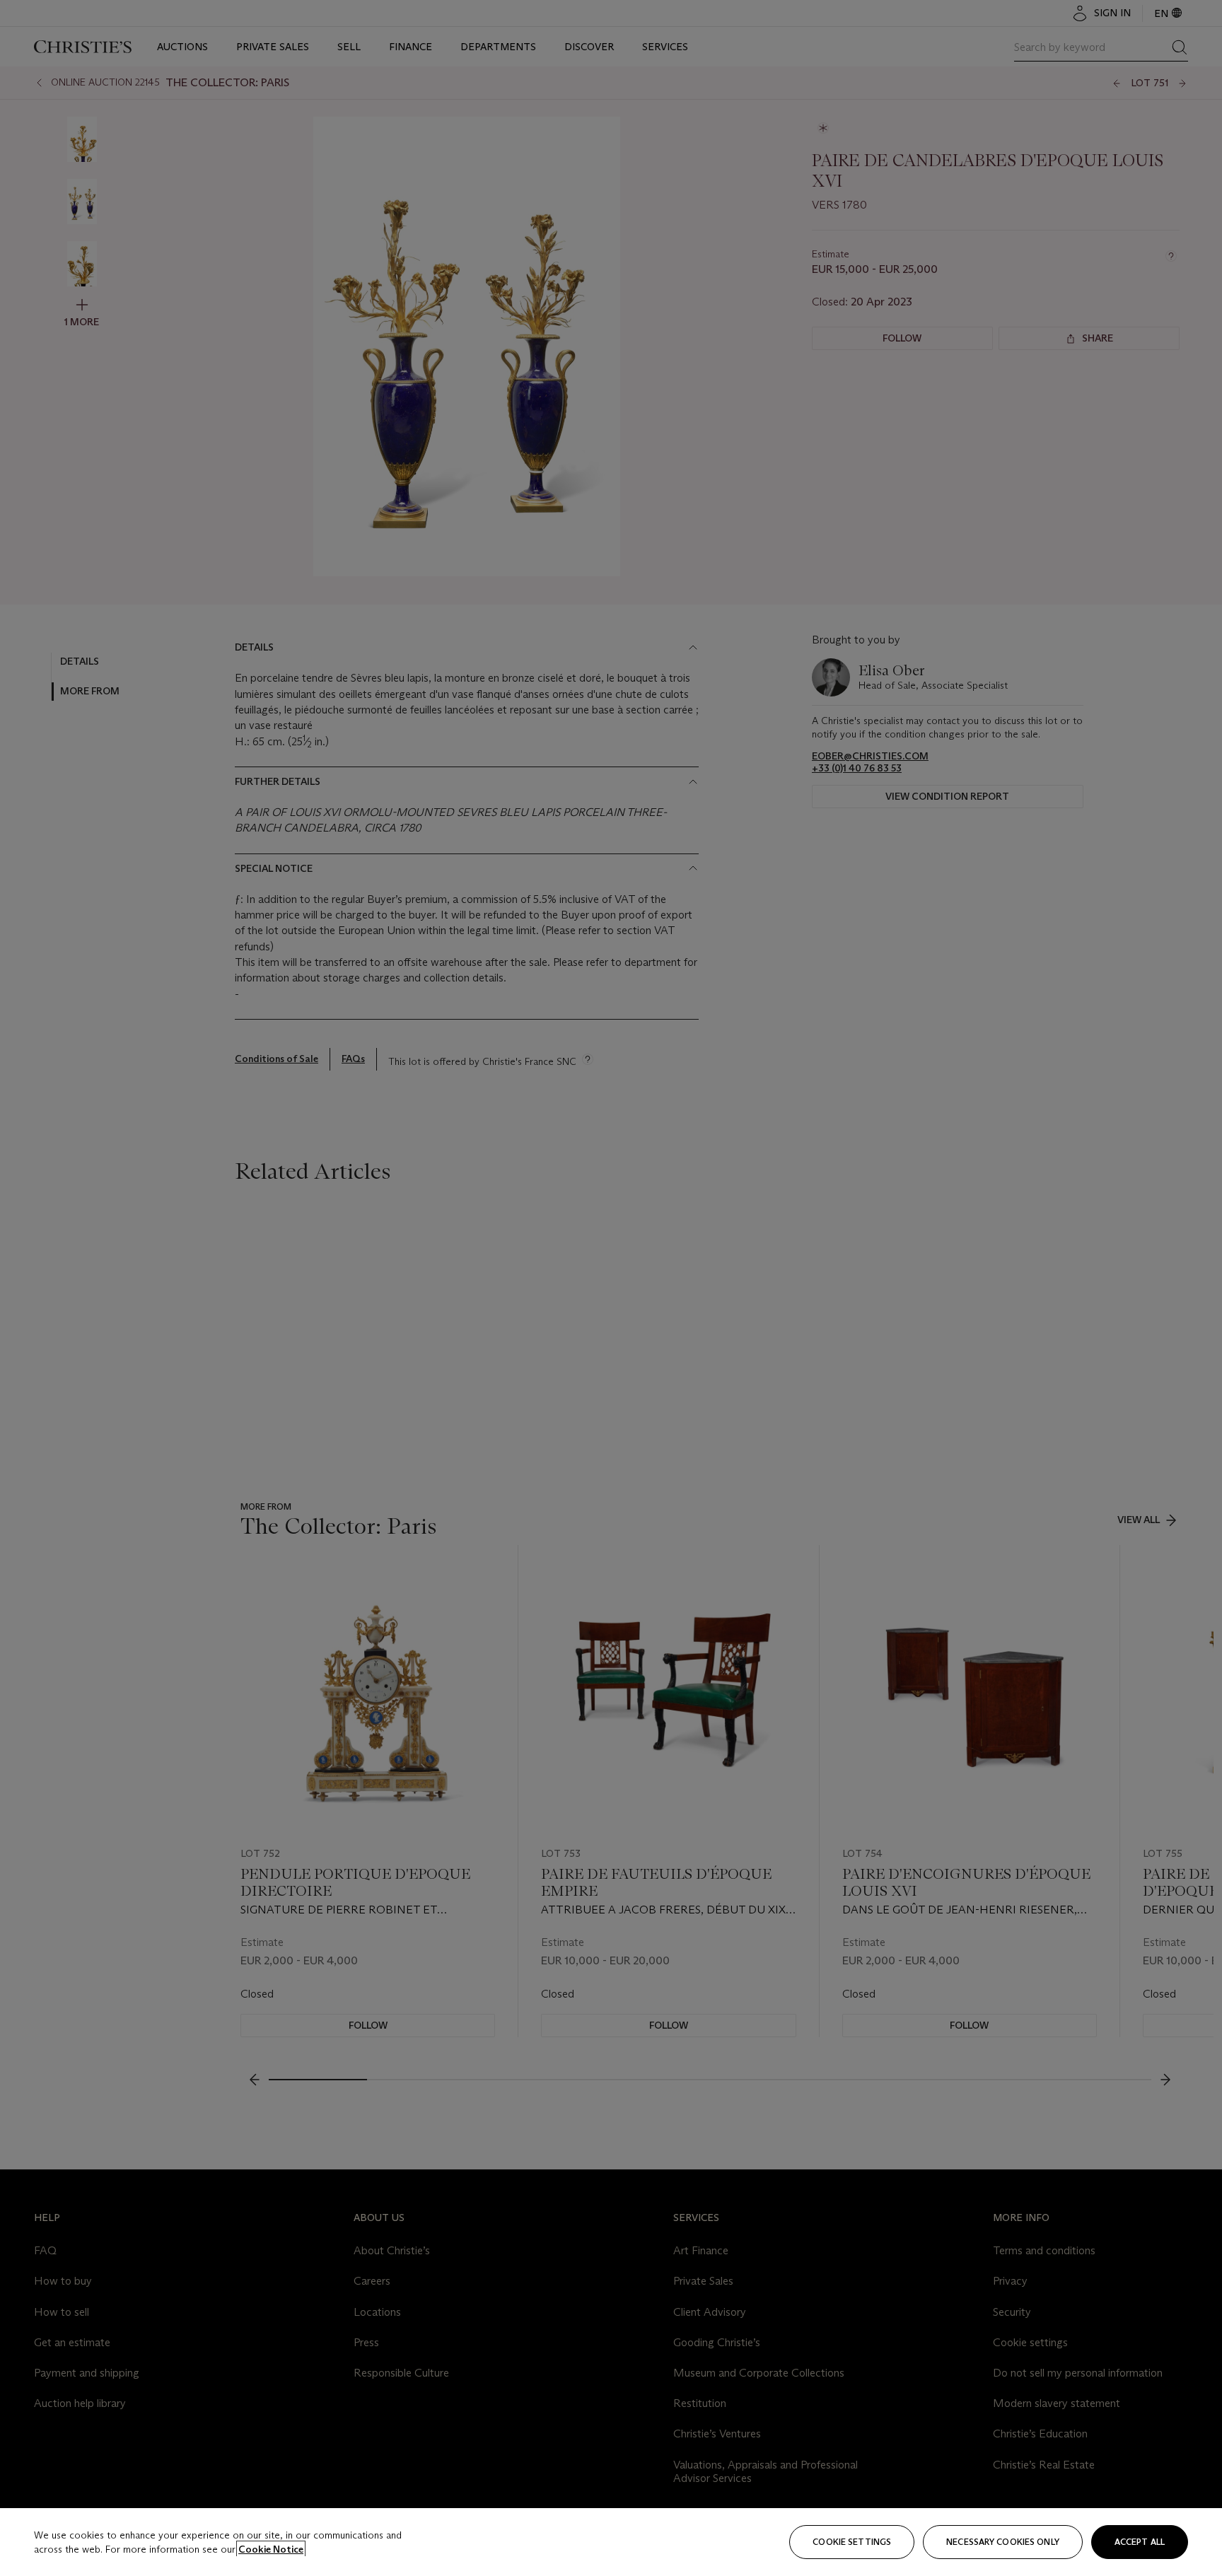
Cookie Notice (271, 2549)
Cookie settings (852, 2542)
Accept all (1140, 2542)
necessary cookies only (1003, 2542)
